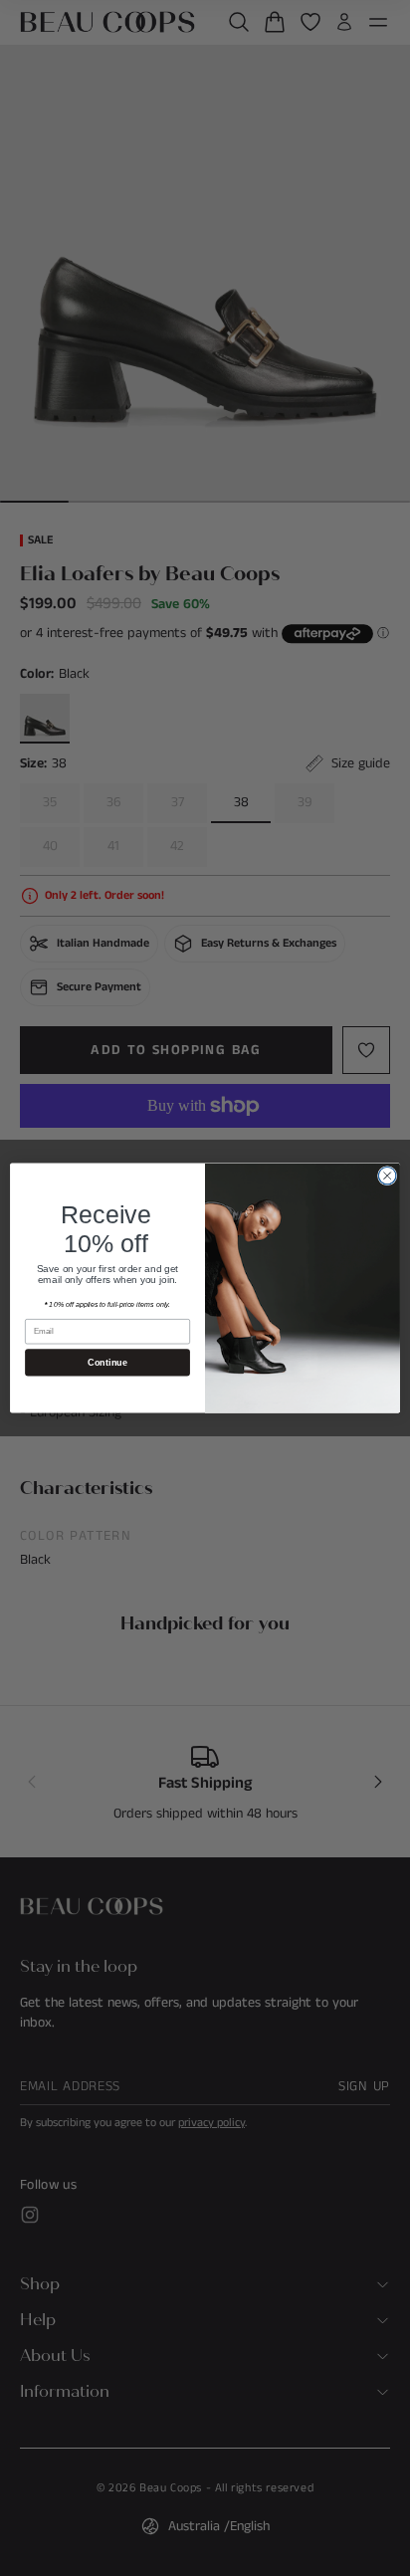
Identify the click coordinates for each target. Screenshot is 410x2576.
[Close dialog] (387, 1176)
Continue (107, 1363)
